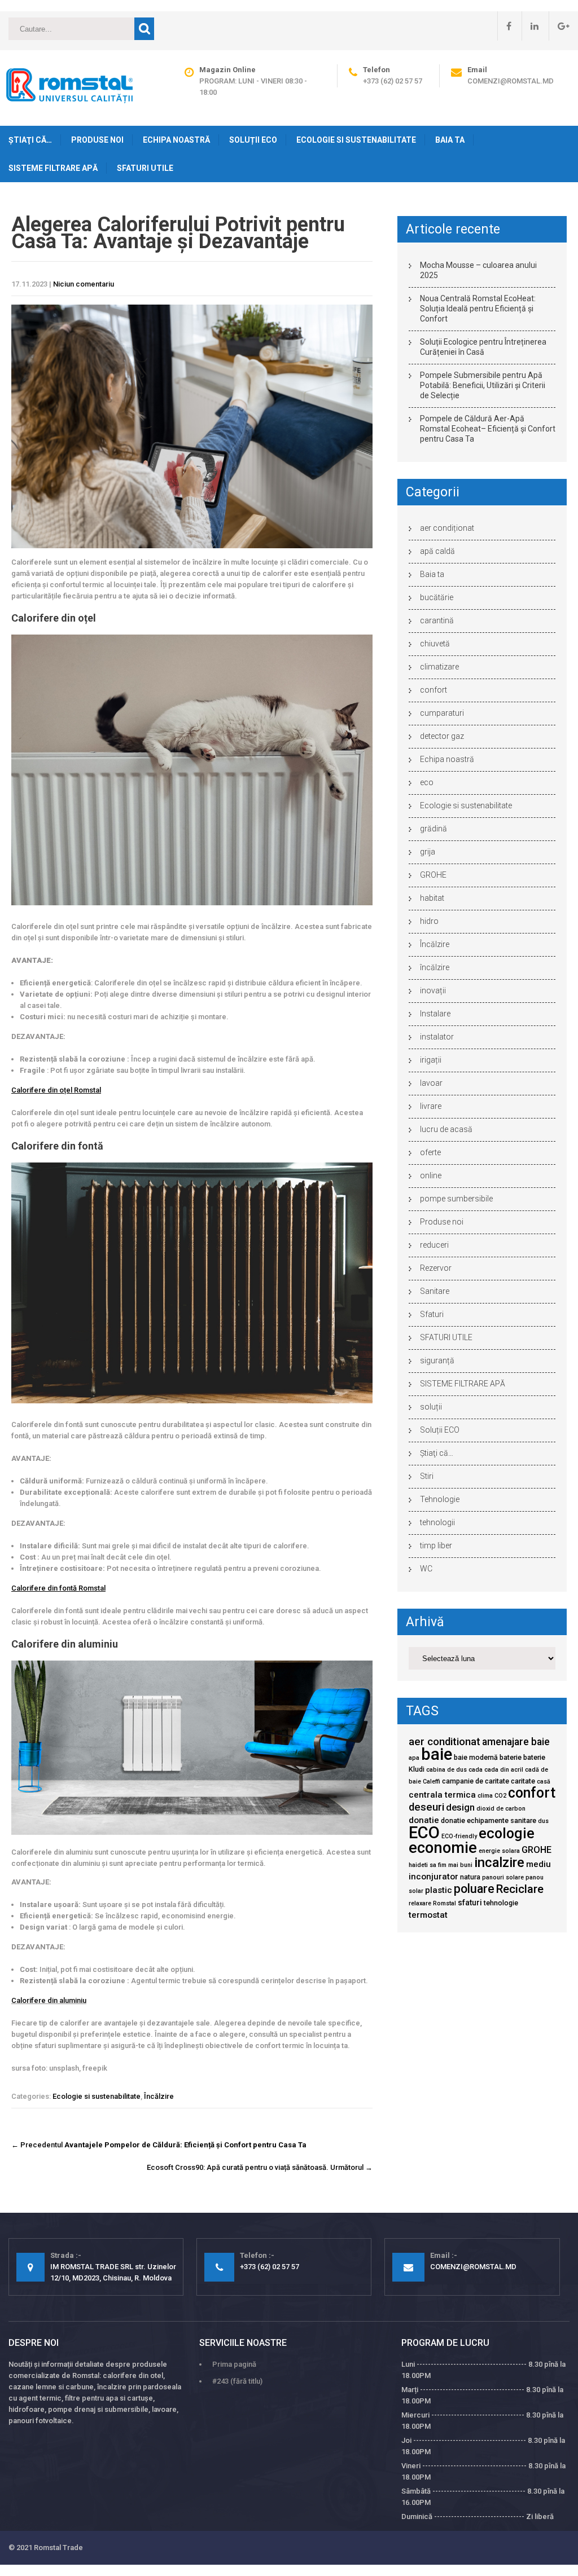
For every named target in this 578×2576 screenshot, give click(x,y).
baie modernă (476, 1757)
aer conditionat (445, 1742)
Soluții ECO (253, 140)
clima (485, 1796)
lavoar (431, 1083)
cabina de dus (446, 1770)
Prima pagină (234, 2364)
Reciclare (520, 1889)
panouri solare (503, 1877)
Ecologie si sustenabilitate (356, 140)
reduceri (434, 1245)
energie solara (499, 1851)
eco (427, 782)
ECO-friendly (459, 1836)
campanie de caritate (476, 1781)
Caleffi (432, 1782)
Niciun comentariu (84, 284)
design (460, 1807)
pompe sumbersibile (456, 1199)
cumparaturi (442, 713)
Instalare (435, 1014)
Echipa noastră (176, 140)
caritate (523, 1781)
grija (428, 852)
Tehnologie (440, 1499)
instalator (437, 1037)
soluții (431, 1407)
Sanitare (435, 1291)
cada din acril (504, 1770)
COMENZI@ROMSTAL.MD (511, 81)
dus (543, 1821)
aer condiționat (447, 528)
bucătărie (437, 597)
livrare (431, 1106)
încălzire (435, 967)
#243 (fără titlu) (237, 2381)
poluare (474, 1889)
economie (443, 1848)
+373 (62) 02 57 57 (393, 81)
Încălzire (159, 2096)
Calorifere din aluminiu (49, 2000)
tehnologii (437, 1522)
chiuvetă (435, 644)
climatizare (439, 667)
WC (426, 1569)
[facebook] (504, 26)
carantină (437, 620)
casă (544, 1782)
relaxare (420, 1903)
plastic (439, 1890)
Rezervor (436, 1268)
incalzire (499, 1862)
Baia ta (450, 140)
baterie (511, 1757)
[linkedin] (530, 26)
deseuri (426, 1807)
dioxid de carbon (501, 1809)
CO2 (500, 1796)
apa (414, 1758)
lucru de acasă (446, 1129)
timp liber (436, 1545)
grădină (433, 829)
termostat (428, 1915)
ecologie (507, 1833)
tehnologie (501, 1903)
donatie (424, 1820)
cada (476, 1770)
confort (433, 690)
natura (470, 1877)
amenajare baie (516, 1742)
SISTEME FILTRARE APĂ (53, 168)
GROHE (433, 875)
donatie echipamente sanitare (489, 1820)
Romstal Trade (58, 2548)
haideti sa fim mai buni (441, 1865)
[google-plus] (559, 26)
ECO (424, 1833)
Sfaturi (432, 1314)
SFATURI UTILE (145, 168)
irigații (431, 1060)
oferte (430, 1152)
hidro (429, 921)
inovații (433, 990)
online (431, 1175)
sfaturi (470, 1903)
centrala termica (442, 1795)
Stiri (427, 1476)
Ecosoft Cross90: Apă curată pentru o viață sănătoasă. (260, 2167)
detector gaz (442, 736)
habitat (432, 898)
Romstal (445, 1903)
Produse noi (97, 140)
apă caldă (437, 551)
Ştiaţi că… (30, 140)
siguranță (437, 1360)
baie (437, 1754)
